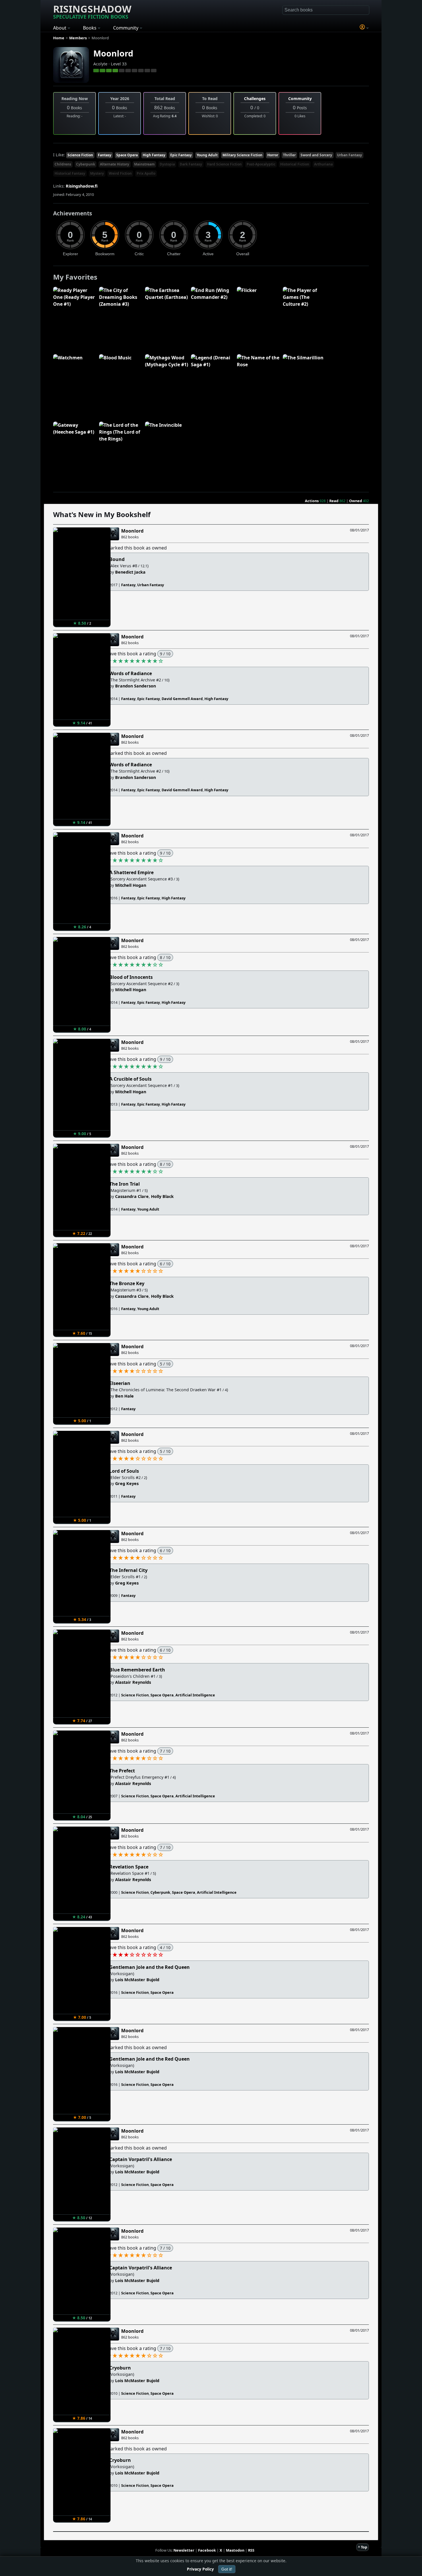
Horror (273, 155)
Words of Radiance (131, 673)
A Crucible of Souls (130, 1079)
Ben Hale (124, 1396)
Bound (117, 559)
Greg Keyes (127, 1483)
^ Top (363, 2547)
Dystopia (167, 164)
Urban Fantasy (350, 155)
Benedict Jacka (130, 572)
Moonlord (113, 53)
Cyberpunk (86, 164)
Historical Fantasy (70, 173)
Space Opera (127, 155)
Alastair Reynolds (133, 1682)
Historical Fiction (295, 164)
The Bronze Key (127, 1283)
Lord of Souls (124, 1471)
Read (334, 501)
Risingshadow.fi (82, 186)
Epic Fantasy (181, 155)
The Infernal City (128, 1570)
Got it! (227, 2569)
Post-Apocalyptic (261, 164)
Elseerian (120, 1383)
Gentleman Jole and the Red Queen (150, 1967)
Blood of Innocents (131, 977)
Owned (356, 501)
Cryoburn (120, 2368)
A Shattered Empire (131, 872)
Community (300, 99)
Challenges (255, 99)
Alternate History (115, 164)
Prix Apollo (146, 173)
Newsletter (184, 2550)
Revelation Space (129, 1867)
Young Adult (207, 155)
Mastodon (235, 2550)
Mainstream (144, 164)
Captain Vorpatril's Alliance (141, 2159)
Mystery (97, 173)
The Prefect (122, 1771)
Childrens (63, 164)
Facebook (207, 2550)
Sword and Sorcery (316, 155)
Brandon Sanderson (135, 686)
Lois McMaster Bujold (137, 1980)
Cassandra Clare (132, 1196)
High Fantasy (154, 155)
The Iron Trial (125, 1184)
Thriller (289, 155)
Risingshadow (92, 11)
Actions (312, 501)
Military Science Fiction (242, 155)
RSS (251, 2550)
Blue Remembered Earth (137, 1670)
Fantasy (105, 155)
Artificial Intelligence (195, 1695)
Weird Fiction (120, 173)
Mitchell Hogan (131, 885)
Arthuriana (323, 164)
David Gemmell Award (182, 699)
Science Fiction (80, 155)
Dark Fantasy (191, 164)
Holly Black (162, 1196)
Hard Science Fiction (224, 164)
